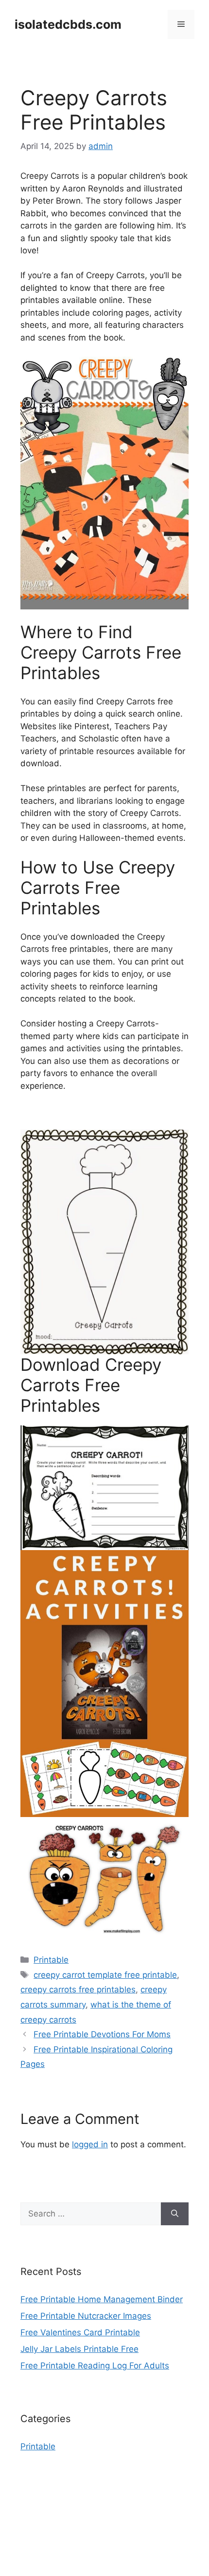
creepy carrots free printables (78, 1989)
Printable (51, 1960)
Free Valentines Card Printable (80, 2332)
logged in (90, 2144)
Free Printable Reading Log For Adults (95, 2366)
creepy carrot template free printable (105, 1975)
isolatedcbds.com (68, 24)
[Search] (175, 2214)
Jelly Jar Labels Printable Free (79, 2349)
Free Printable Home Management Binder (102, 2299)
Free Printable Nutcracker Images (86, 2316)
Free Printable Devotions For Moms (102, 2034)
